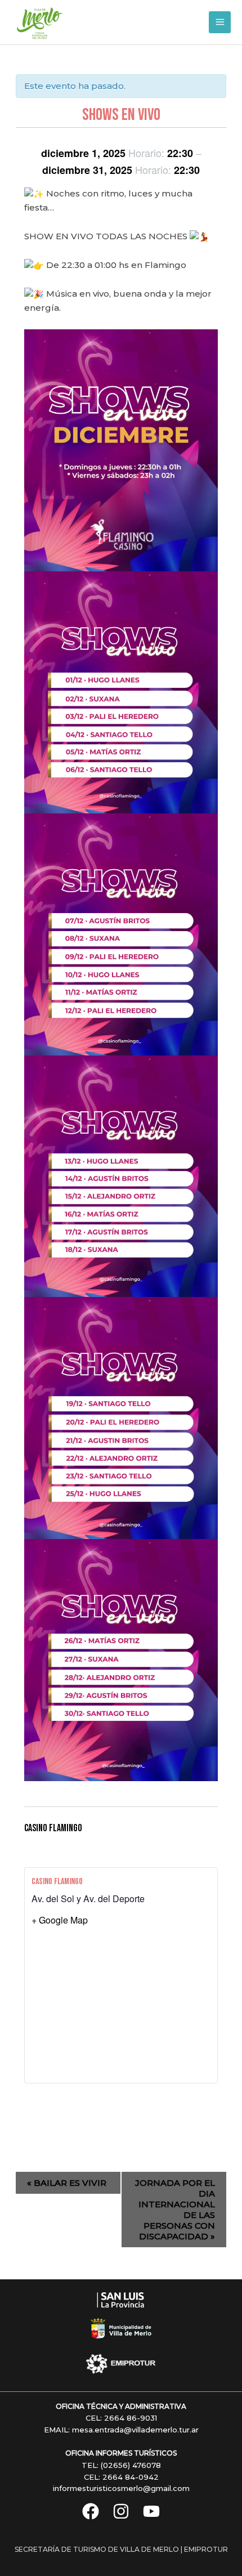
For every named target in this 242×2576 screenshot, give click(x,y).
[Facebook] (91, 2511)
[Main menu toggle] (220, 22)
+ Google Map (60, 1920)
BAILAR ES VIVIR (67, 2183)
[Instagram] (121, 2511)
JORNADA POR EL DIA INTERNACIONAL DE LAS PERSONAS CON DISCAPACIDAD (175, 2210)
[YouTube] (151, 2511)
